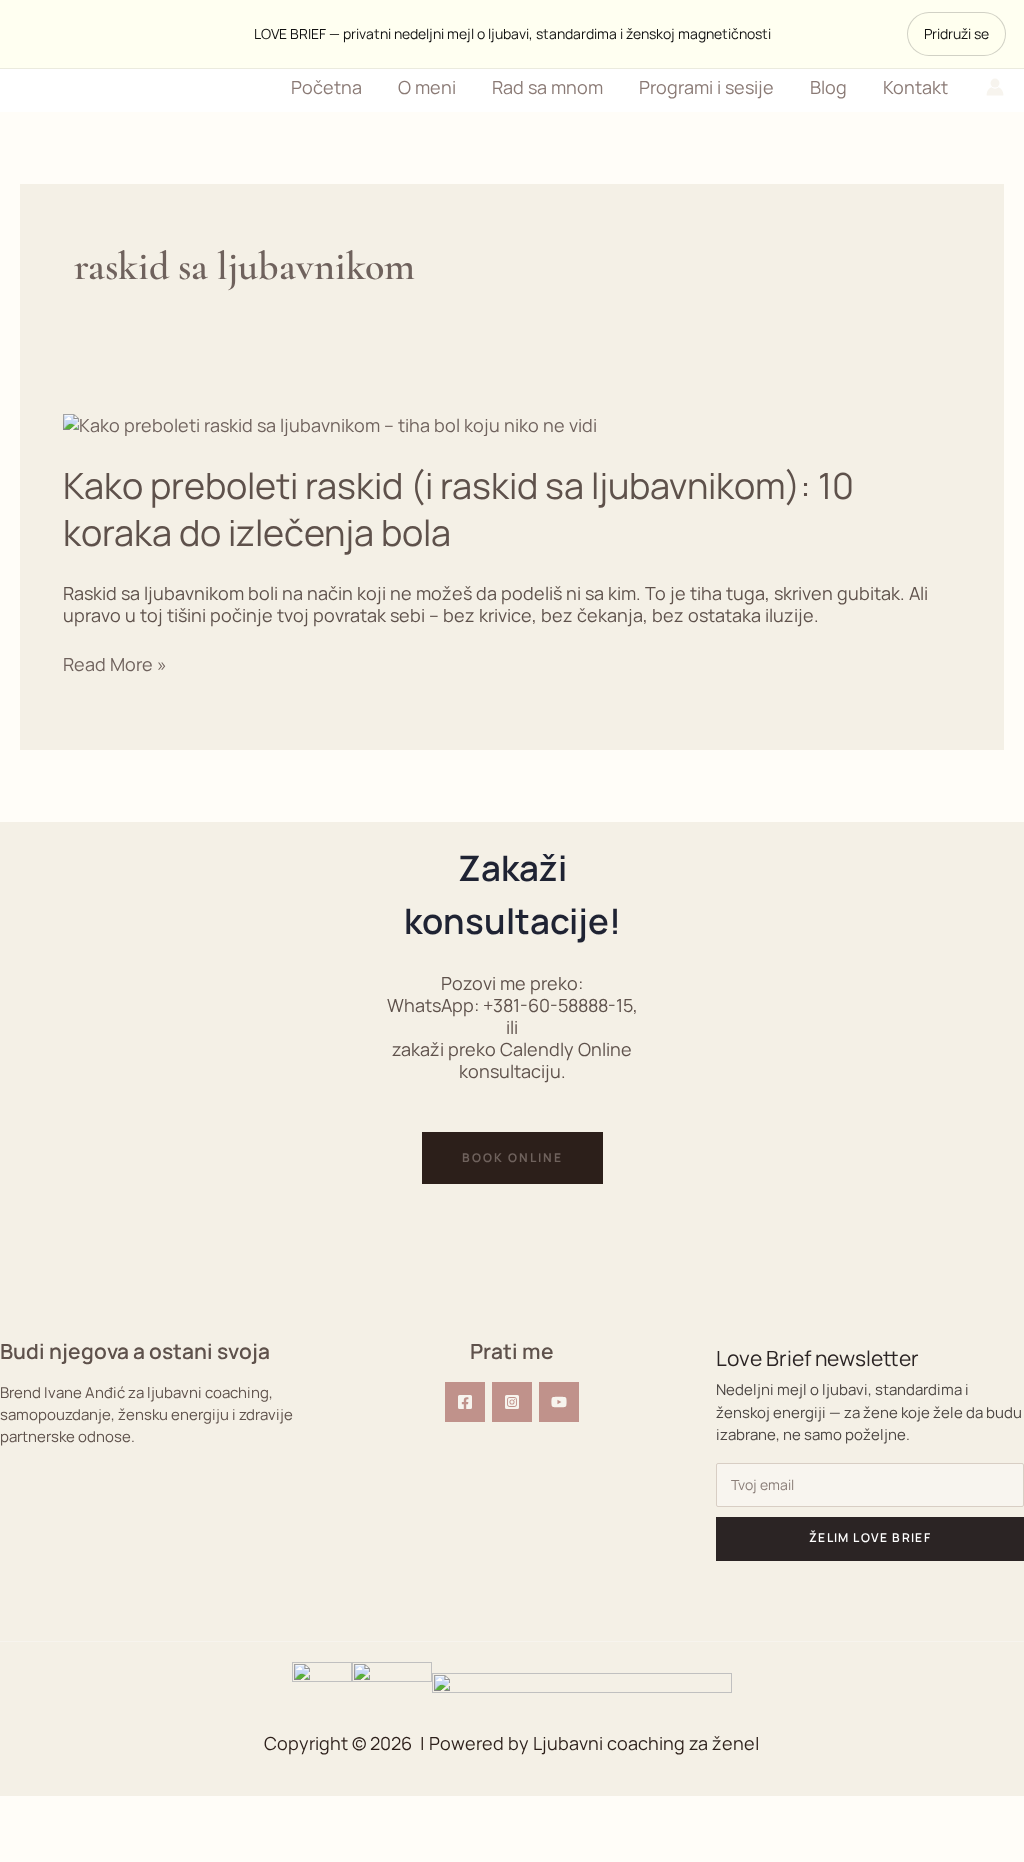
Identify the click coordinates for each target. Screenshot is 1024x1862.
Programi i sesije (706, 87)
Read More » (115, 664)
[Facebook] (465, 1402)
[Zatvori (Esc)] (292, 1814)
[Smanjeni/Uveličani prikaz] (40, 1814)
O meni (427, 87)
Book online (512, 1157)
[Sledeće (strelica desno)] (124, 1847)
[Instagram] (512, 1402)
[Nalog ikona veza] (995, 87)
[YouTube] (559, 1402)
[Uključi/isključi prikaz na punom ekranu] (124, 1814)
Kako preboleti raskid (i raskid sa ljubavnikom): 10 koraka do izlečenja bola (458, 509)
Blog (828, 87)
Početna (326, 87)
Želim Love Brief (870, 1537)
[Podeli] (208, 1814)
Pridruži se (956, 33)
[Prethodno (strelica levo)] (40, 1847)
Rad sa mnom (547, 87)
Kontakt (915, 87)
